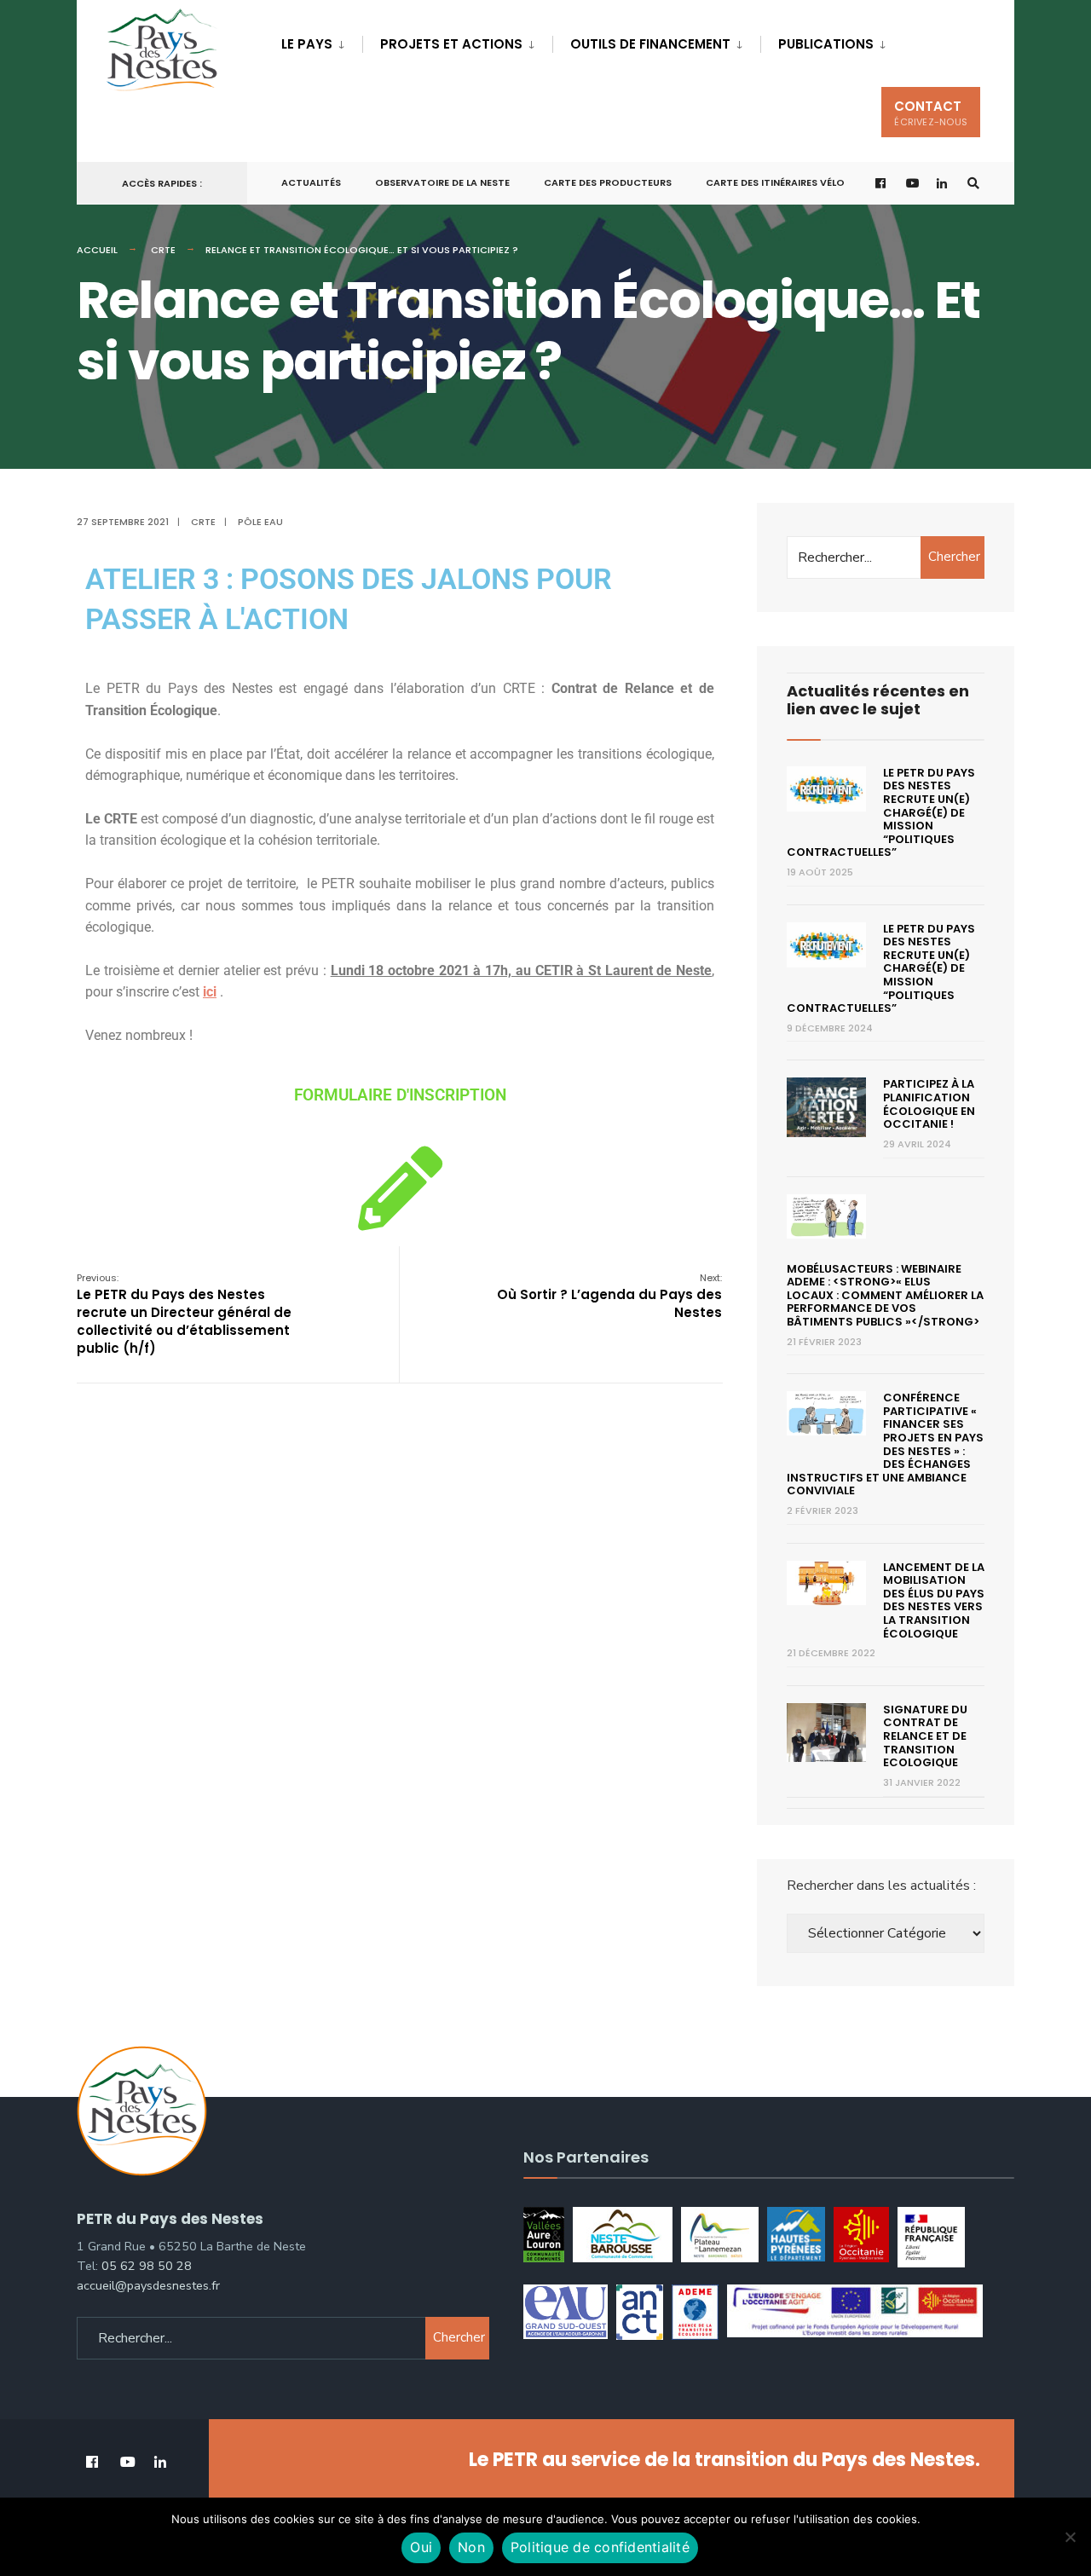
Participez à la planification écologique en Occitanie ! (929, 1104)
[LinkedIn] (943, 184)
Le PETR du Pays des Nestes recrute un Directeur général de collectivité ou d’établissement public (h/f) (184, 1314)
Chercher (954, 557)
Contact (931, 113)
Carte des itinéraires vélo (775, 182)
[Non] (1070, 2537)
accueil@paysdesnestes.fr (148, 2285)
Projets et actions (451, 44)
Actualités (311, 182)
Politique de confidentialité (600, 2547)
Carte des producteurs (608, 182)
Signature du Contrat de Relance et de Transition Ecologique (925, 1736)
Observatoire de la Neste (442, 182)
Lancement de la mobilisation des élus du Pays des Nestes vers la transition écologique (934, 1600)
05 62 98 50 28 (147, 2266)
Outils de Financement (650, 44)
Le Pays (307, 44)
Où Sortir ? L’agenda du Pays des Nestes (609, 1296)
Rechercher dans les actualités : (881, 1886)
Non (471, 2547)
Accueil (97, 250)
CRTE (163, 250)
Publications (826, 44)
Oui (421, 2547)
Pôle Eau (260, 522)
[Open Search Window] (973, 184)
